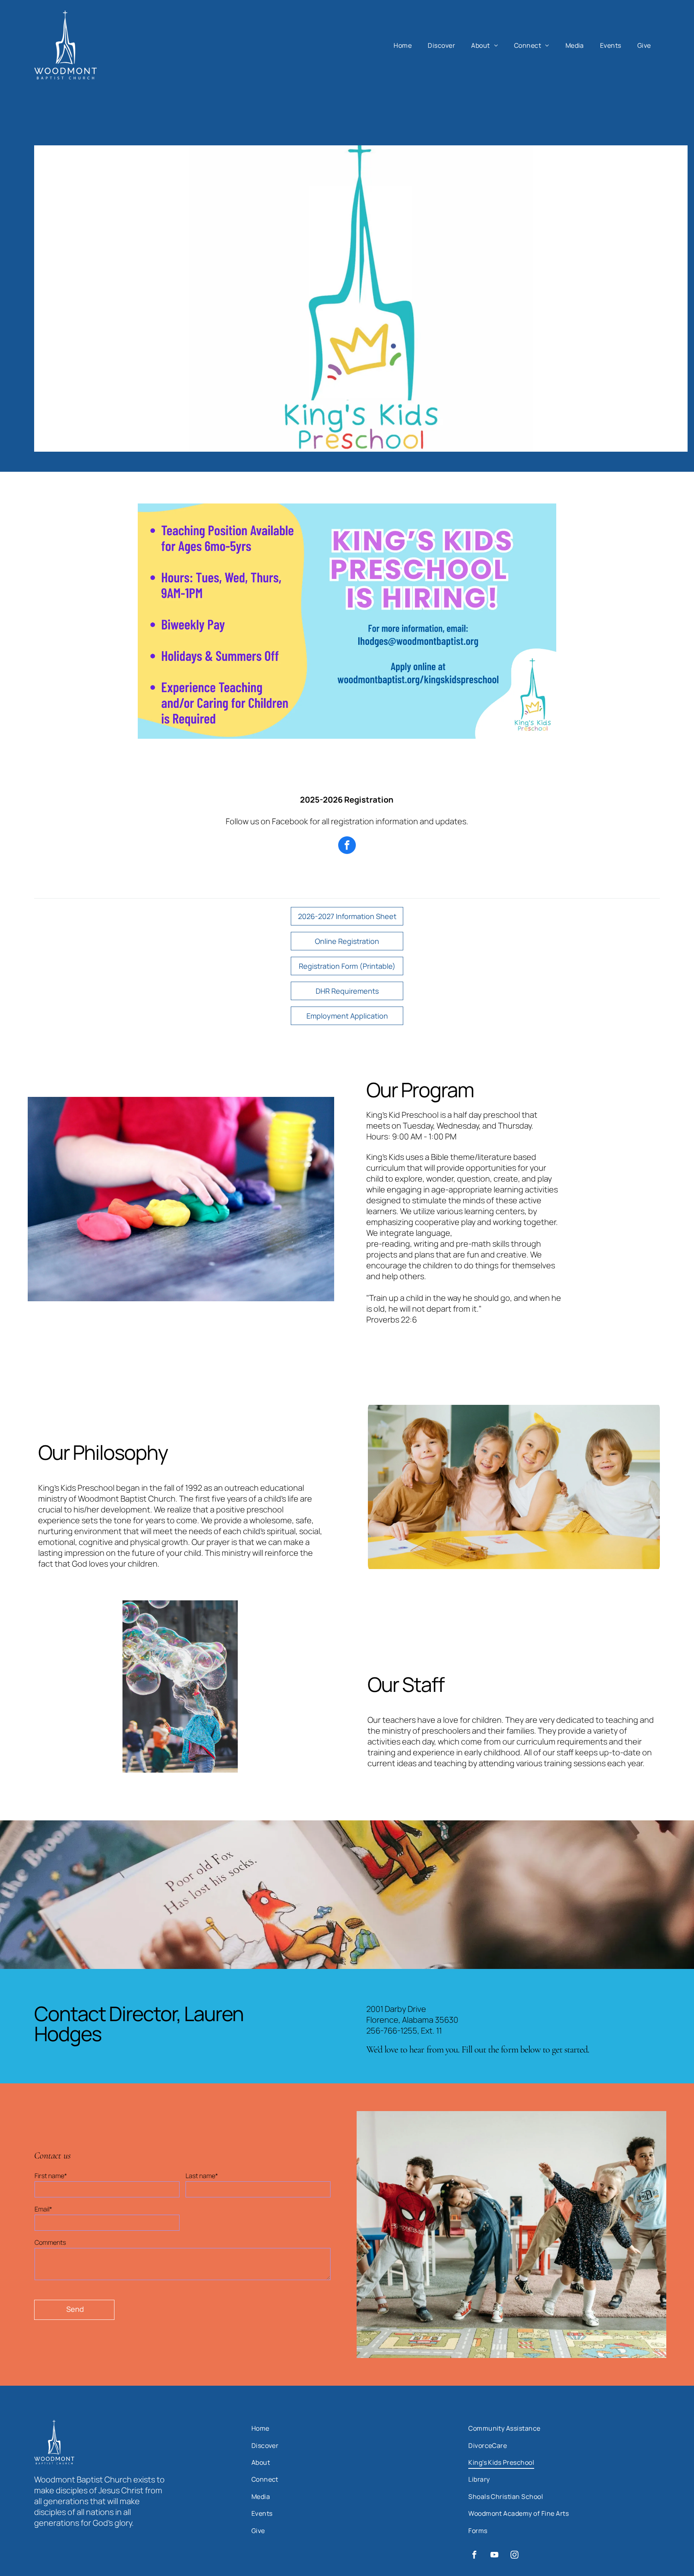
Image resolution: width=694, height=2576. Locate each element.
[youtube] (494, 2556)
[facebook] (347, 846)
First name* (51, 2176)
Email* (43, 2209)
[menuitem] (403, 45)
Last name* (202, 2176)
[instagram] (514, 2556)
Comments (50, 2242)
